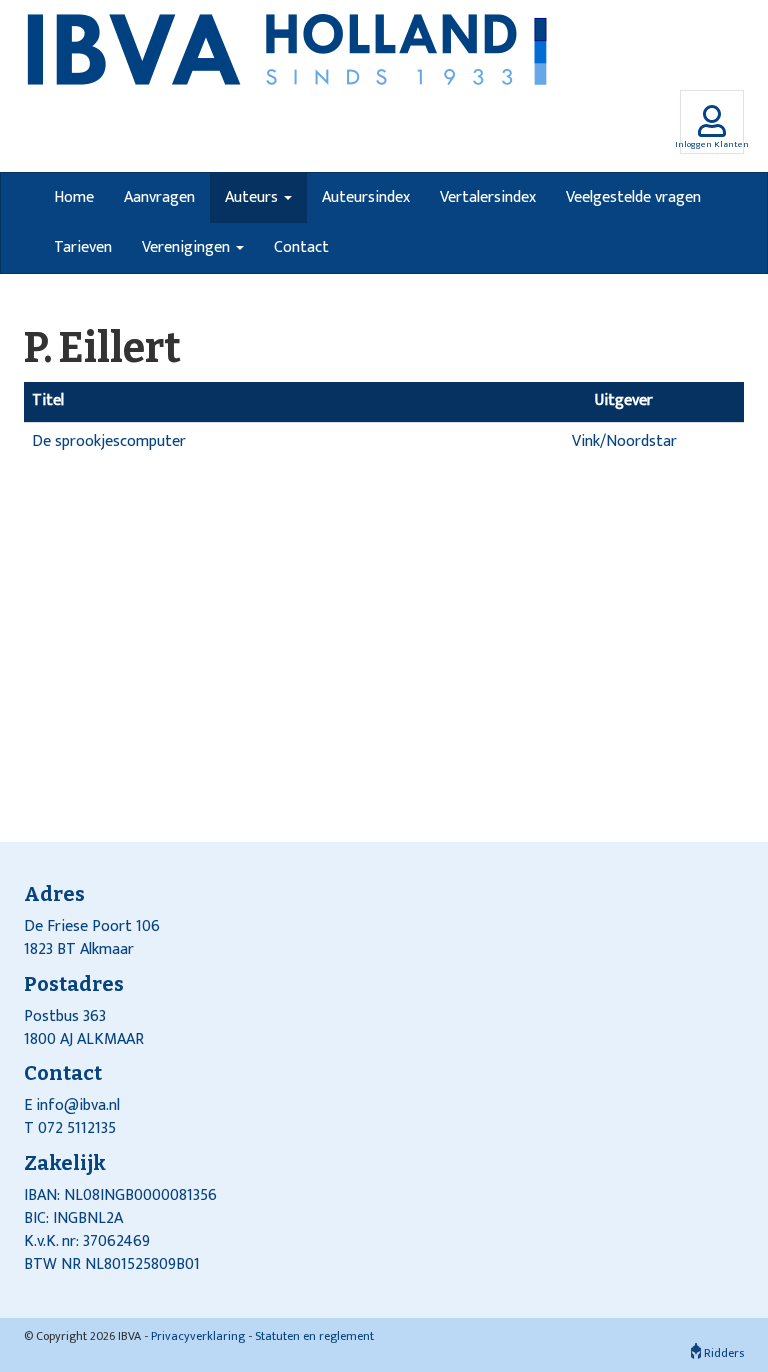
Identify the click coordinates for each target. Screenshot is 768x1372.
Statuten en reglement (314, 1336)
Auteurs (253, 197)
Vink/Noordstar (624, 441)
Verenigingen (188, 247)
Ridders (722, 1353)
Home (74, 197)
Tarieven (83, 247)
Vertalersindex (488, 197)
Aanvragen (159, 197)
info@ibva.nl (78, 1105)
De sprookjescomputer (109, 441)
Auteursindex (366, 197)
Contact (301, 247)
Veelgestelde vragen (633, 197)
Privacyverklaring (198, 1336)
